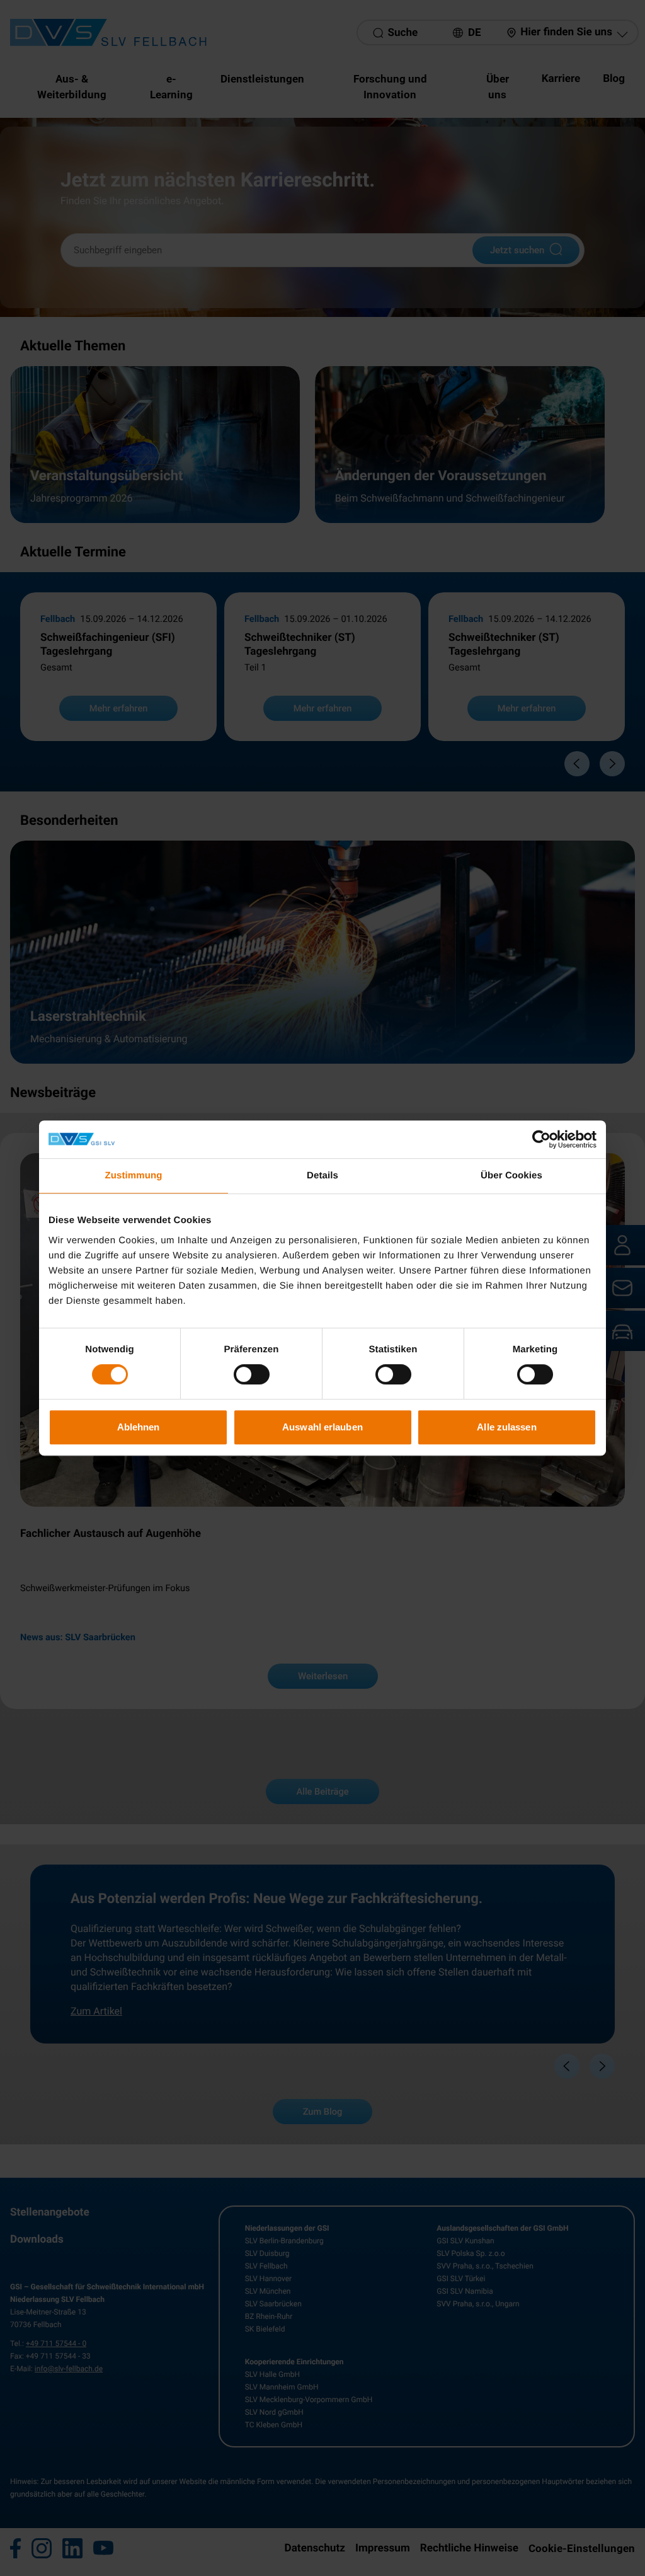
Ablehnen (139, 1427)
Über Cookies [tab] (511, 1176)
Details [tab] (322, 1176)
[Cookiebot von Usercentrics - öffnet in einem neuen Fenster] (541, 1139)
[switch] (252, 1374)
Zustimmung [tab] (134, 1176)
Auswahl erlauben (322, 1427)
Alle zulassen (506, 1427)
